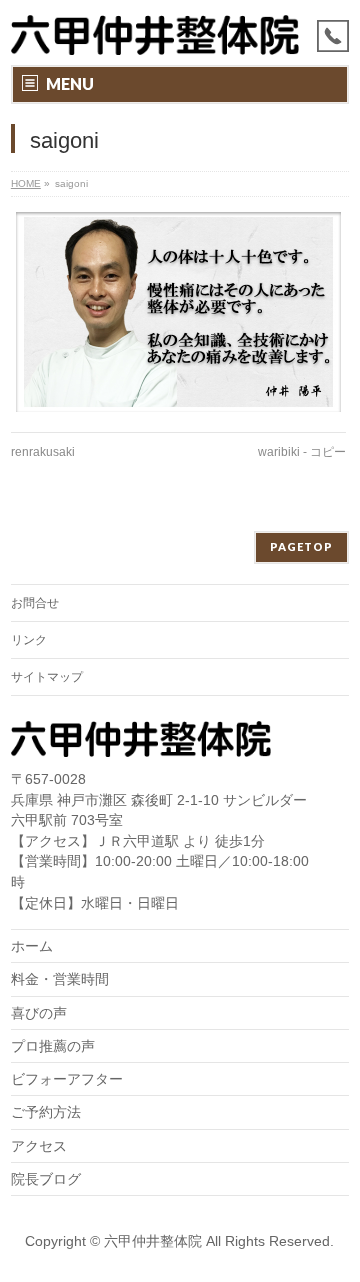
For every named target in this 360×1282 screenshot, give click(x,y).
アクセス (39, 1146)
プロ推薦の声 (53, 1046)
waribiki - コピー (302, 452)
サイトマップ (47, 677)
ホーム (32, 946)
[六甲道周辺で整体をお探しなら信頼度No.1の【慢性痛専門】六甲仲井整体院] (155, 32)
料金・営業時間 (60, 979)
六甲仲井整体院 (153, 1241)
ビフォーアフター (67, 1079)
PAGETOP (301, 546)
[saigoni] (178, 312)
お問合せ (35, 603)
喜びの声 (39, 1013)
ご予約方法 (46, 1112)
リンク (29, 640)
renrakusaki (43, 452)
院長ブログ (46, 1179)
